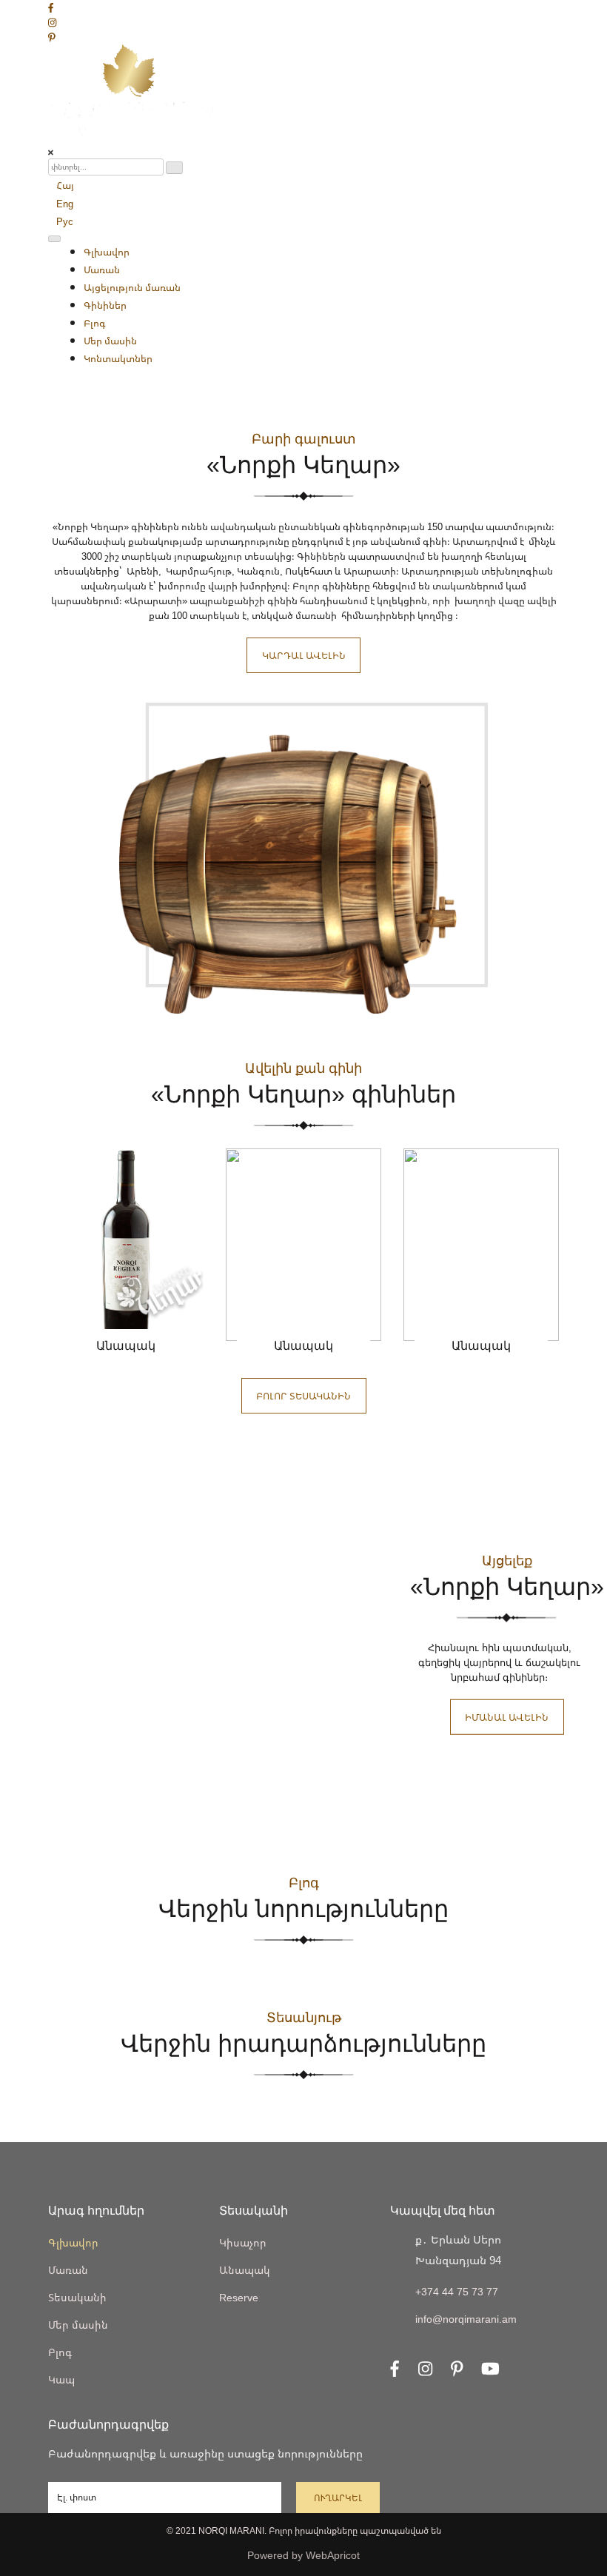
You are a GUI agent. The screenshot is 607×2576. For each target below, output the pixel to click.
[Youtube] (490, 2366)
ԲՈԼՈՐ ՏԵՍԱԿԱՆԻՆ (303, 1396)
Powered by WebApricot (303, 2555)
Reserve (239, 2297)
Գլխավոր (107, 252)
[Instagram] (52, 22)
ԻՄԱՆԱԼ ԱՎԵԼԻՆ (507, 1717)
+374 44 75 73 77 (457, 2291)
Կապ (61, 2379)
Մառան (102, 270)
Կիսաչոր (243, 2242)
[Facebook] (51, 7)
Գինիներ (105, 305)
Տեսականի (77, 2297)
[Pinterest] (52, 37)
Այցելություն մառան (132, 287)
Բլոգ (95, 323)
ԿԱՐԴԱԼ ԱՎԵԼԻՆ (304, 655)
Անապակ (245, 2270)
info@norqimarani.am (466, 2319)
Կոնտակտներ (118, 358)
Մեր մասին (110, 341)
